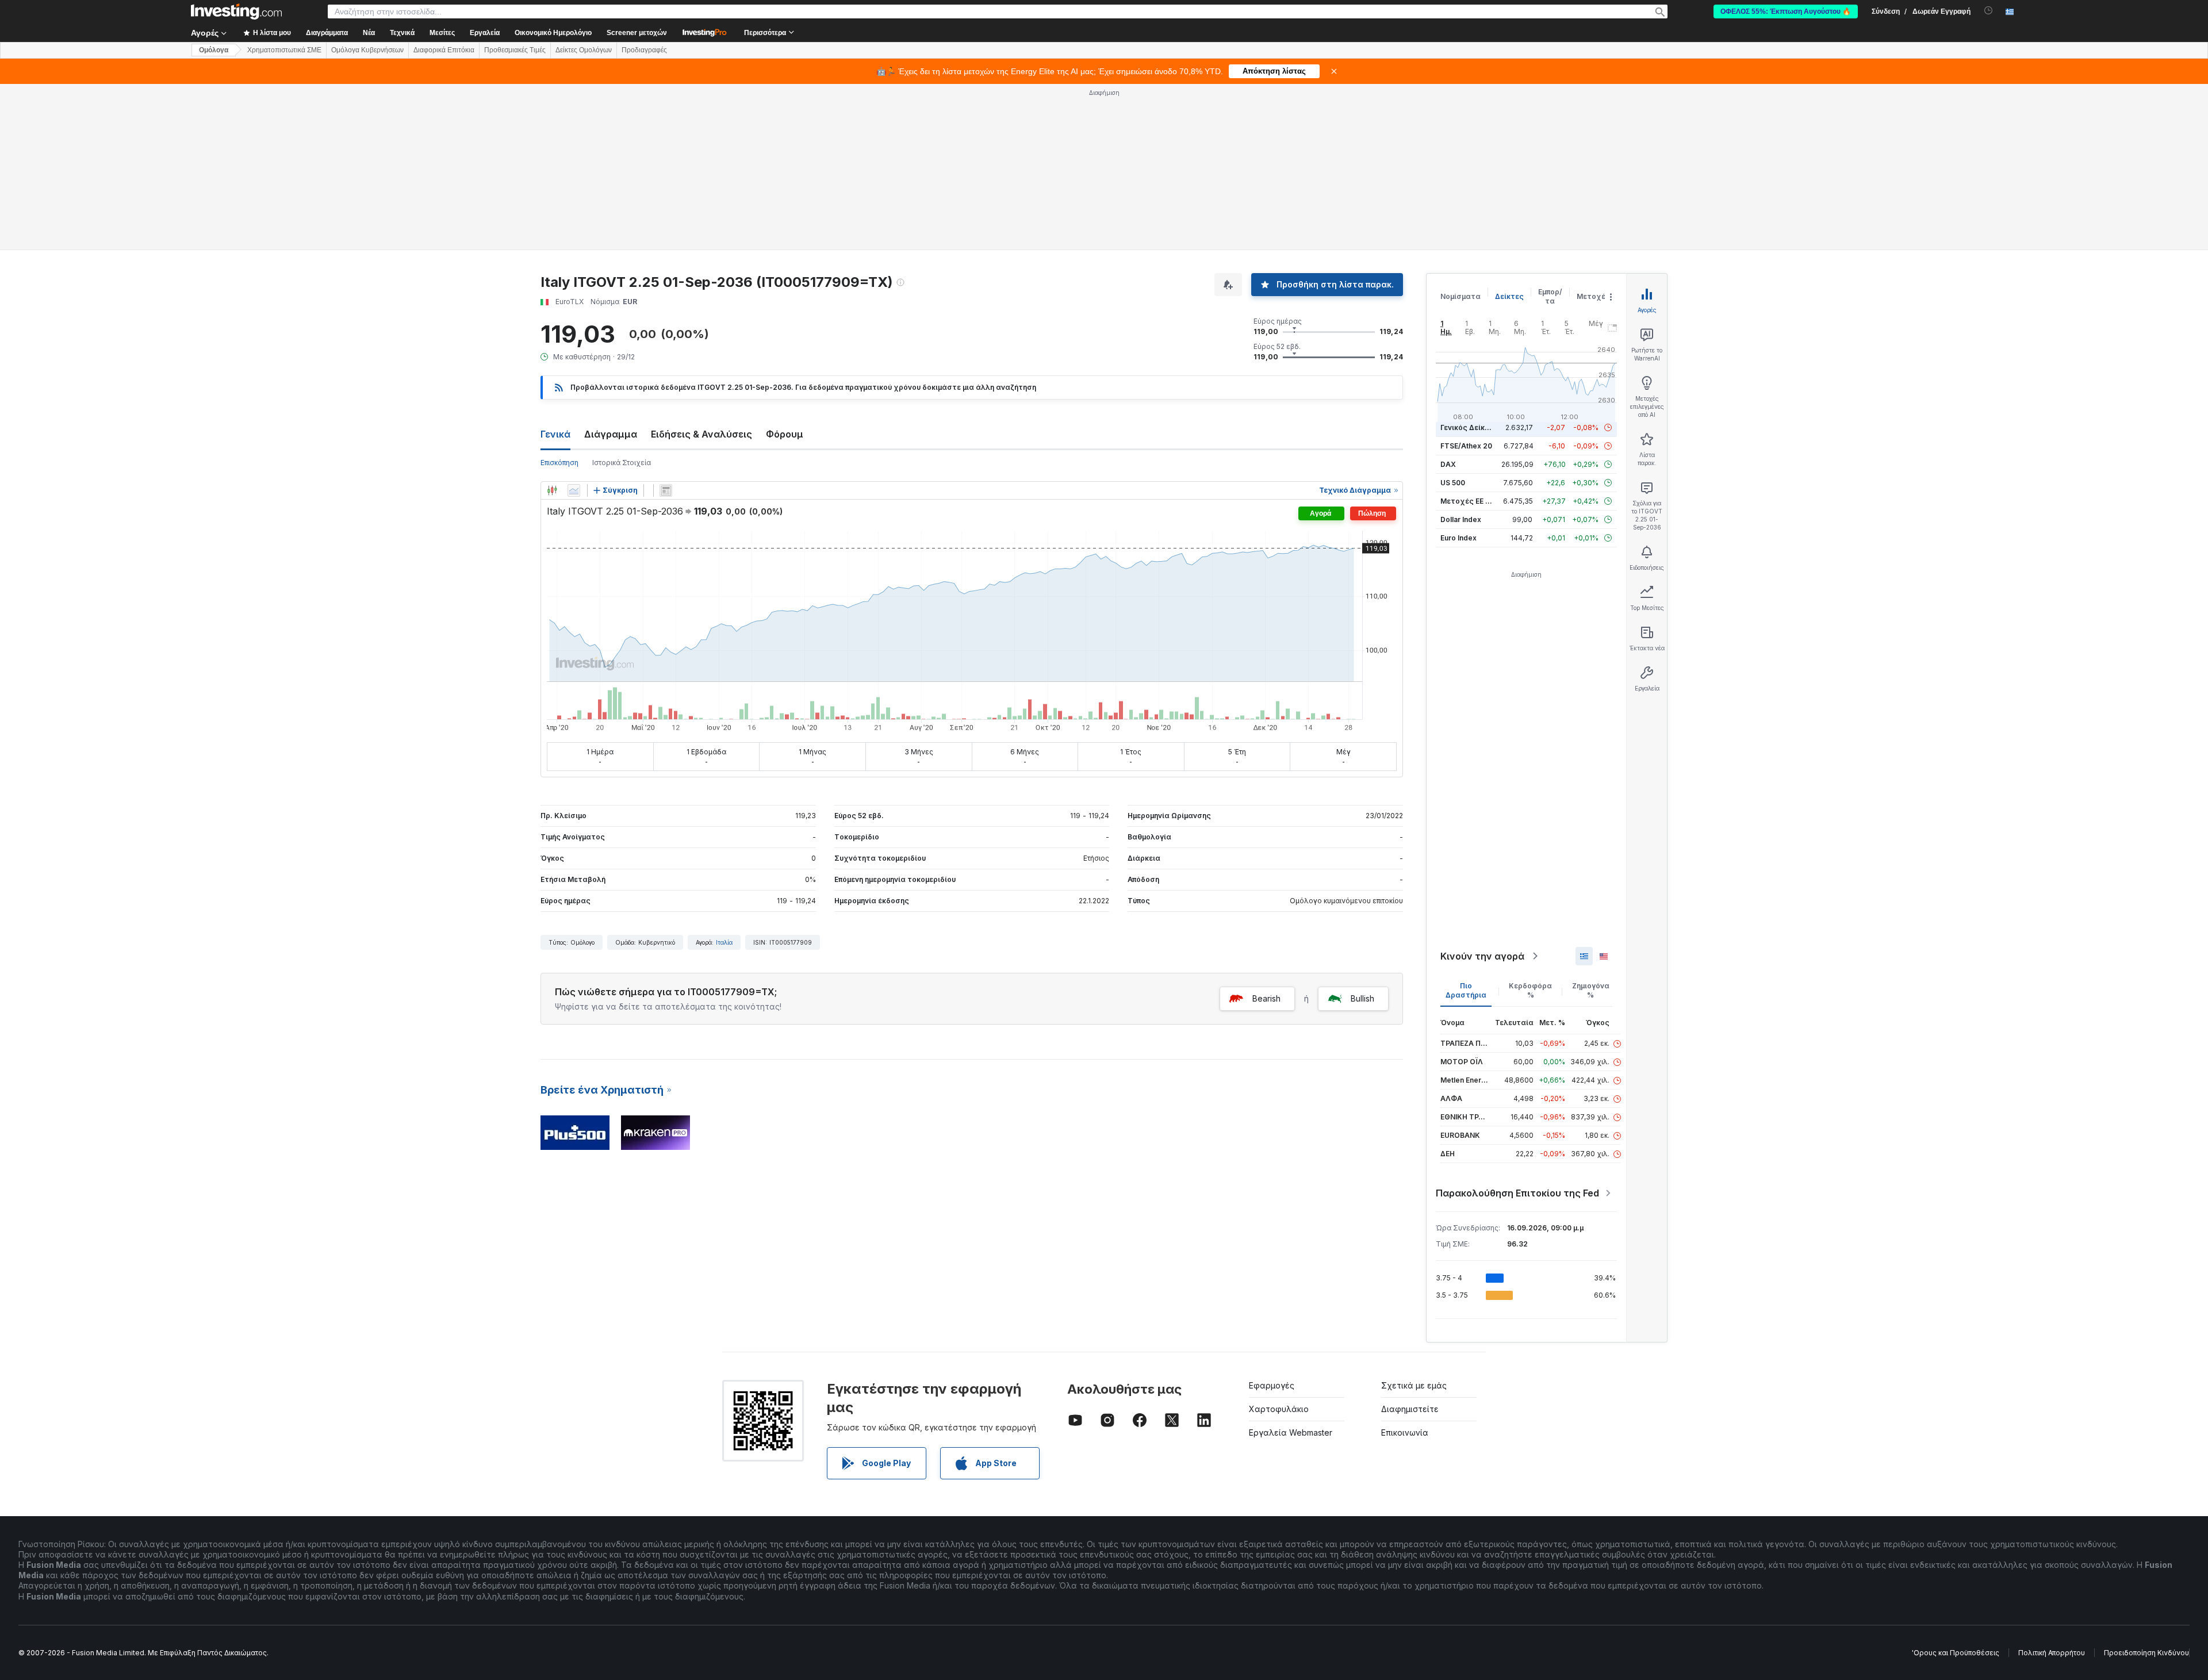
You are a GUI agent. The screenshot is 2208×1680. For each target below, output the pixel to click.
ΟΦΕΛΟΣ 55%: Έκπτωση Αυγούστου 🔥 (1786, 11)
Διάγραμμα (611, 434)
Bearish (1266, 998)
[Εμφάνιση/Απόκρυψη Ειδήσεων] (666, 490)
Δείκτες (1509, 296)
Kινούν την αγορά (1482, 956)
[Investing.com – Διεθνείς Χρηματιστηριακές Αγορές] (236, 11)
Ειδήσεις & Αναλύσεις (701, 434)
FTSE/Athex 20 (1466, 446)
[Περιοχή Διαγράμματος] (574, 490)
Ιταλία (724, 942)
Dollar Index (1461, 519)
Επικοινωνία (1405, 1432)
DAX (1448, 464)
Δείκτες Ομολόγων (584, 50)
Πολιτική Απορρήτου (2052, 1653)
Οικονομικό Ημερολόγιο (553, 33)
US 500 (1453, 483)
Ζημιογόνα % (1591, 990)
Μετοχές (1593, 296)
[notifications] (1989, 11)
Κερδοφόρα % (1530, 990)
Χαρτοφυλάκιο (1279, 1409)
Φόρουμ (785, 434)
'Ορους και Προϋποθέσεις (1956, 1653)
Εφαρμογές (1272, 1385)
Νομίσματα (1460, 296)
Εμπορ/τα (1550, 296)
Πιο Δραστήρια (1466, 990)
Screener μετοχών (637, 33)
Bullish (1362, 998)
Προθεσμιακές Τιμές (515, 50)
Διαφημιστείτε (1410, 1409)
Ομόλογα (214, 50)
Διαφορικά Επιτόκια (444, 50)
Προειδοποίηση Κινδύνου (2146, 1653)
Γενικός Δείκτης (1469, 427)
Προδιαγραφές (644, 50)
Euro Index (1458, 538)
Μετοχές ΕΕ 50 (1467, 501)
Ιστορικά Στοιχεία (622, 463)
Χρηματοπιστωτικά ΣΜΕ (284, 50)
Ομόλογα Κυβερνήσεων (367, 50)
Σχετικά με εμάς (1414, 1385)
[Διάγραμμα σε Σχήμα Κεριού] (552, 490)
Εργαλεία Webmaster (1291, 1432)
